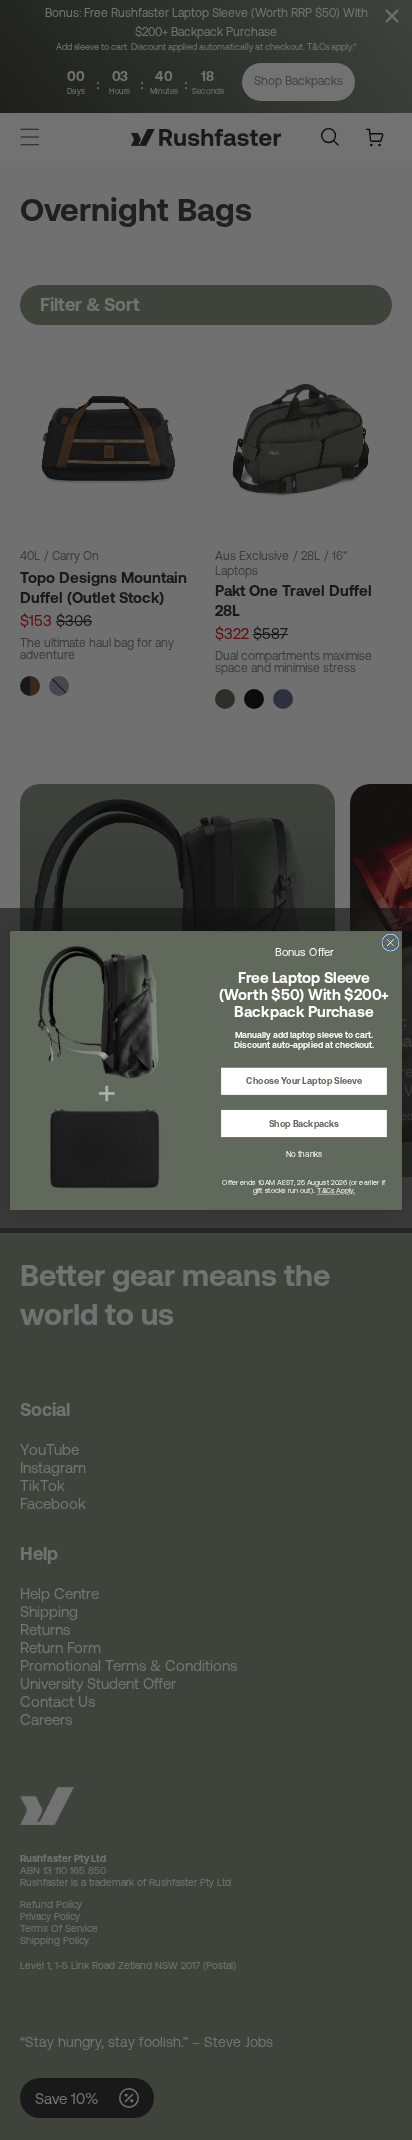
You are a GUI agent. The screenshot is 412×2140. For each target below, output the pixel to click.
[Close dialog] (390, 942)
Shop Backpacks (304, 1122)
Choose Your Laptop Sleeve (304, 1080)
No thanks (304, 1153)
